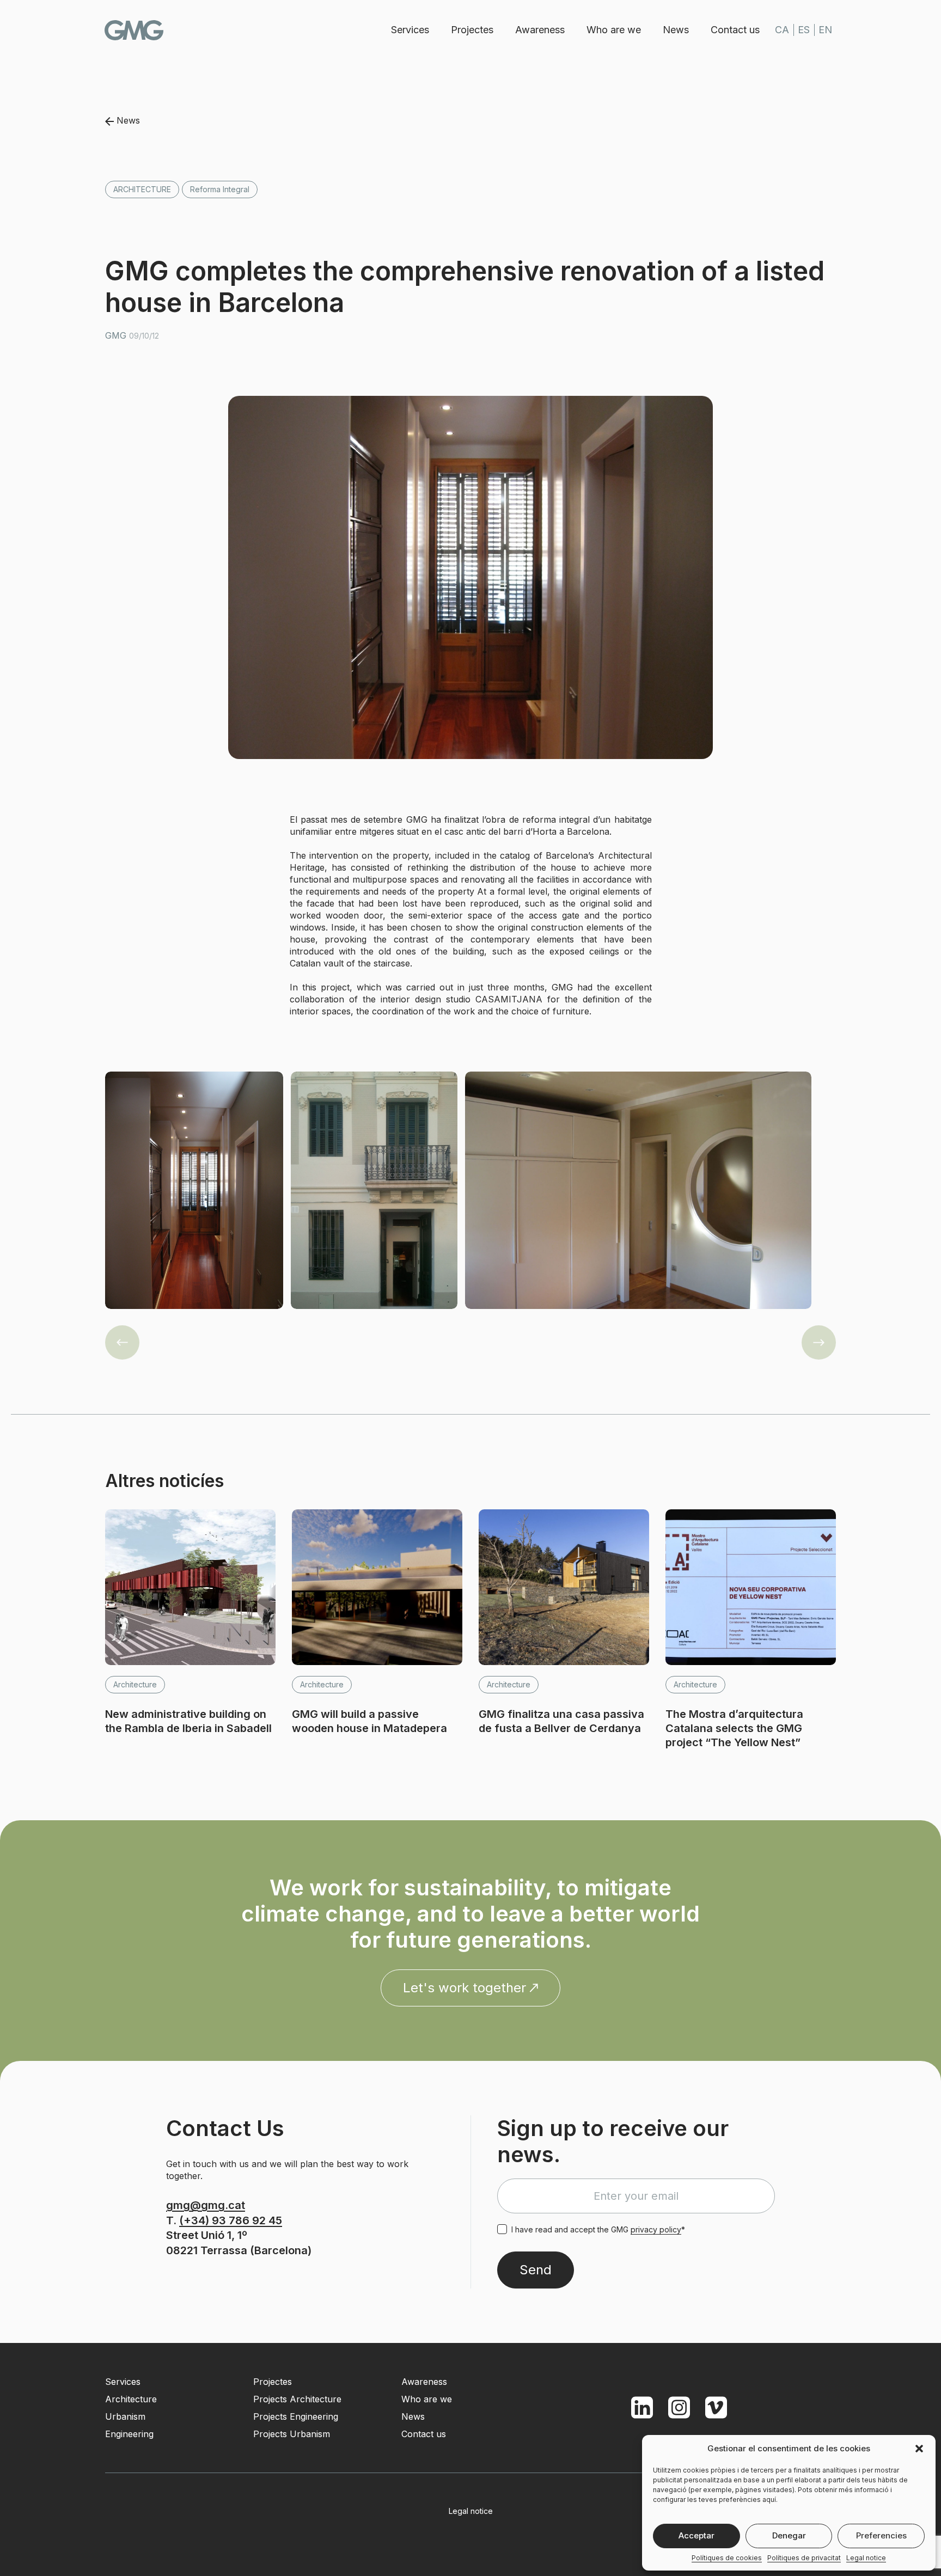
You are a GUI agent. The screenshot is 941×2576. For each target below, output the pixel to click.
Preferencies (881, 2535)
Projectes (472, 30)
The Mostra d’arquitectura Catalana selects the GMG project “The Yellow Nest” (734, 1728)
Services (410, 30)
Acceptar (696, 2535)
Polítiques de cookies (727, 2558)
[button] (919, 2449)
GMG (134, 30)
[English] (825, 30)
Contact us (735, 30)
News (676, 30)
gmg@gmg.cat (206, 2205)
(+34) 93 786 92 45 (231, 2220)
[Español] (804, 30)
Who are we (614, 30)
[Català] (782, 30)
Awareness (540, 30)
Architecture (142, 189)
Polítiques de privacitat (804, 2558)
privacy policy (656, 2229)
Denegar (789, 2535)
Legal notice (866, 2558)
